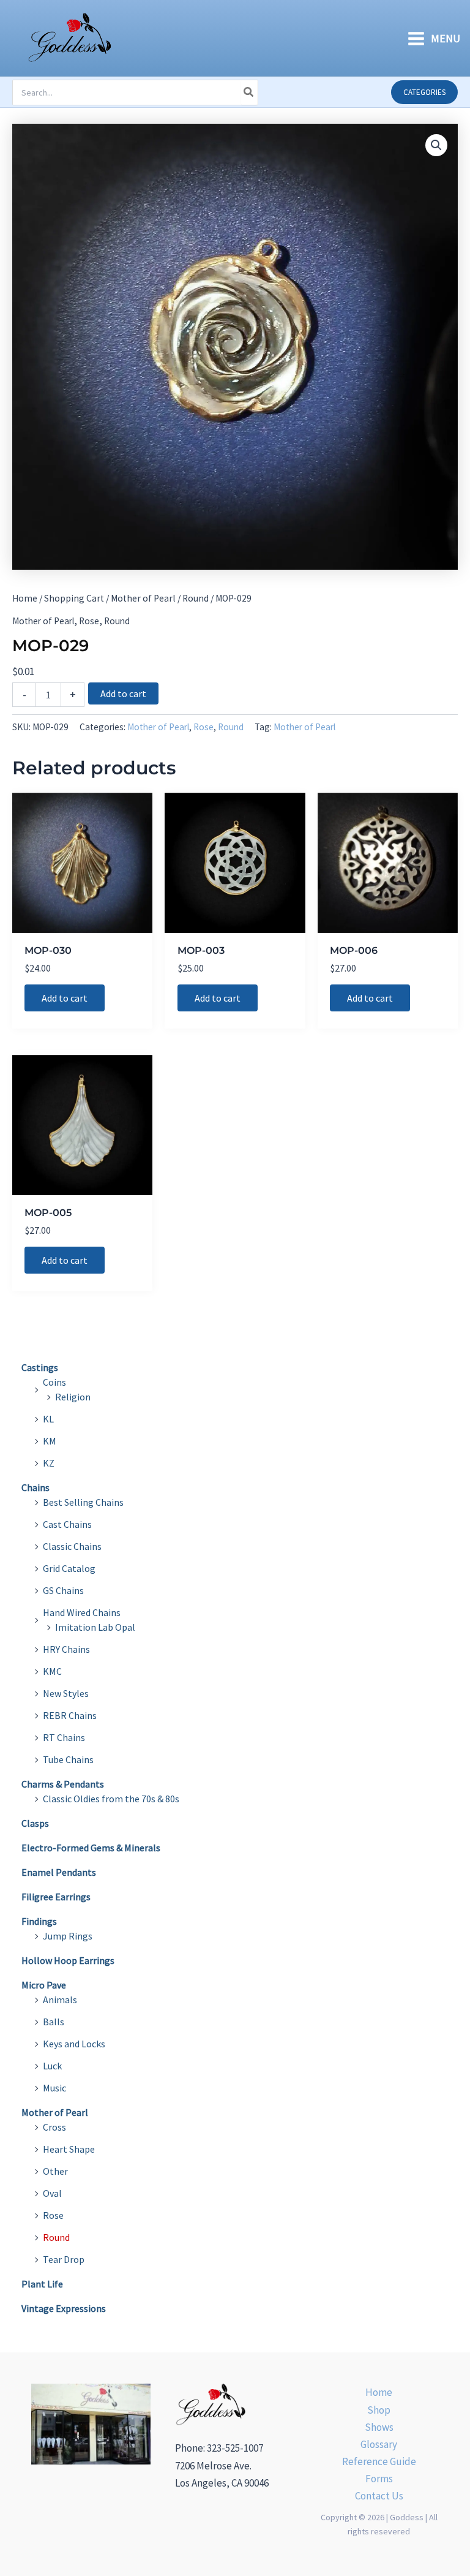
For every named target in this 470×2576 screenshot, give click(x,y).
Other (55, 2171)
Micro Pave (44, 1985)
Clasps (35, 1823)
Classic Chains (72, 1546)
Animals (60, 2000)
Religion (73, 1397)
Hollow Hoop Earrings (68, 1960)
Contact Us (379, 2496)
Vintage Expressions (64, 2308)
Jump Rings (68, 1936)
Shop (379, 2410)
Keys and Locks (74, 2044)
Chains (35, 1487)
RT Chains (64, 1737)
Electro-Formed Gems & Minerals (91, 1848)
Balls (54, 2022)
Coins (54, 1382)
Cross (54, 2127)
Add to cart (123, 693)
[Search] (249, 93)
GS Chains (63, 1590)
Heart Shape (69, 2149)
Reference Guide (379, 2461)
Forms (379, 2479)
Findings (39, 1921)
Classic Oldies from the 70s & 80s (111, 1799)
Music (54, 2088)
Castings (40, 1367)
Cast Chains (67, 1524)
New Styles (66, 1693)
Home (25, 598)
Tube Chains (68, 1759)
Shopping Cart (74, 598)
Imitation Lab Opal (95, 1627)
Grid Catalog (69, 1568)
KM (50, 1441)
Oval (52, 2193)
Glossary (379, 2444)
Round (196, 598)
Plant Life (42, 2284)
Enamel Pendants (59, 1872)
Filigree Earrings (56, 1897)
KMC (52, 1671)
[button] (424, 92)
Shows (379, 2427)
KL (48, 1419)
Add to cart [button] (65, 998)
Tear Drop (64, 2259)
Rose (89, 621)
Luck (52, 2066)
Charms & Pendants (63, 1784)
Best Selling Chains (83, 1502)
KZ (49, 1463)
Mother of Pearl (143, 598)
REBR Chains (70, 1715)
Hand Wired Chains (82, 1612)
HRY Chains (66, 1649)
